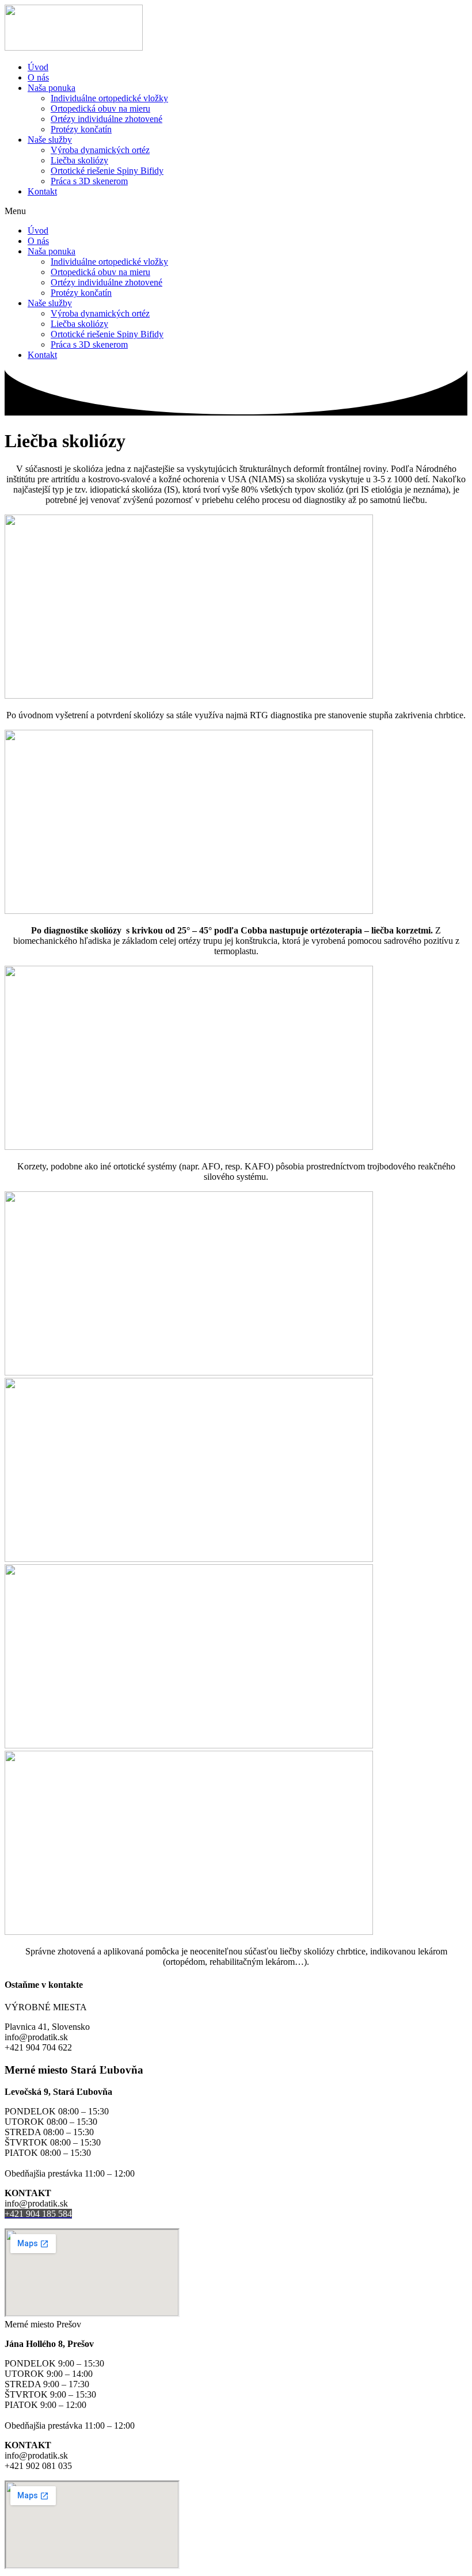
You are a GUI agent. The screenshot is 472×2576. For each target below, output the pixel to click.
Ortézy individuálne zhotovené (106, 119)
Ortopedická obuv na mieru (100, 108)
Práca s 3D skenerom (89, 181)
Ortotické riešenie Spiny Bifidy (107, 171)
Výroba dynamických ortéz (100, 150)
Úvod (38, 67)
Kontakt (42, 191)
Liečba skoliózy (79, 160)
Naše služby (50, 140)
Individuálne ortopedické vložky (109, 98)
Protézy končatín (81, 129)
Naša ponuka (52, 88)
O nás (38, 77)
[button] (236, 211)
